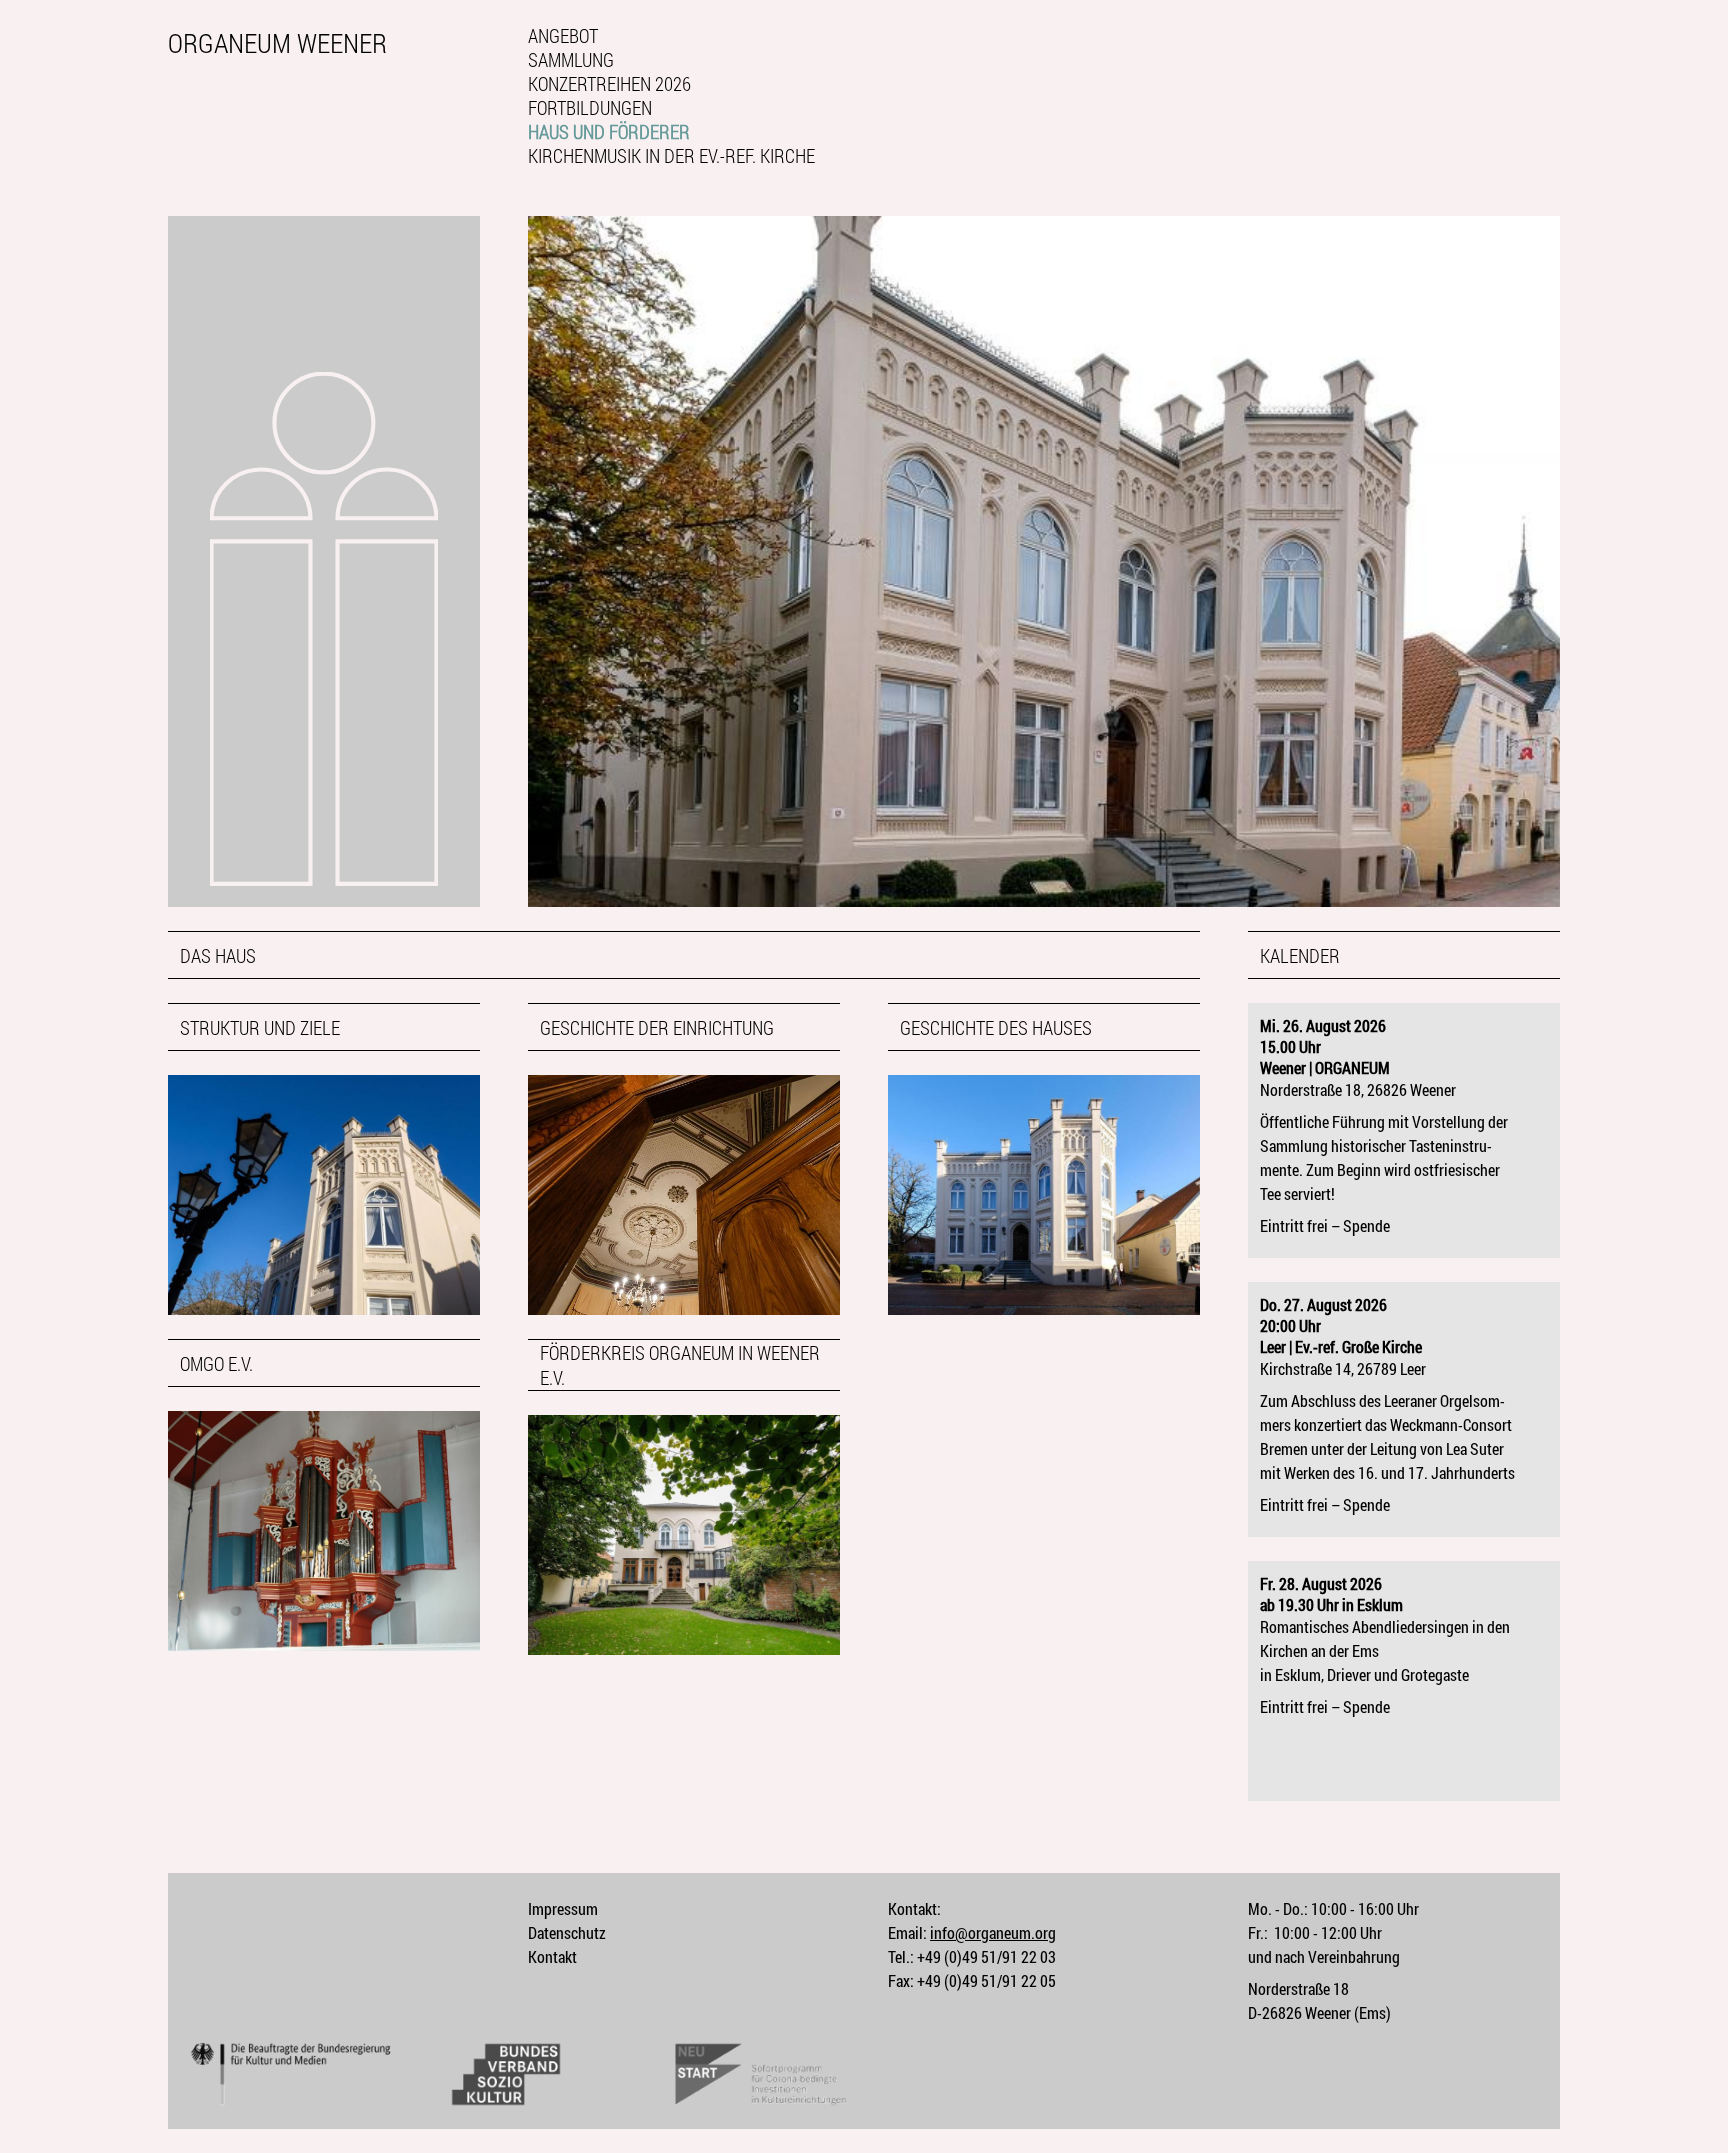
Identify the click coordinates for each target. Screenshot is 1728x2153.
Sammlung (571, 60)
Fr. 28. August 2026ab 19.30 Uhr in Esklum (1331, 1594)
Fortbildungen (590, 108)
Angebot (563, 36)
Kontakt (552, 1956)
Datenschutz (567, 1932)
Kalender (1300, 955)
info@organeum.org (993, 1932)
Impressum (563, 1908)
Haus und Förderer (609, 132)
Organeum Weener (277, 42)
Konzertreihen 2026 (609, 84)
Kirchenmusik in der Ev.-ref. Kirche (671, 156)
